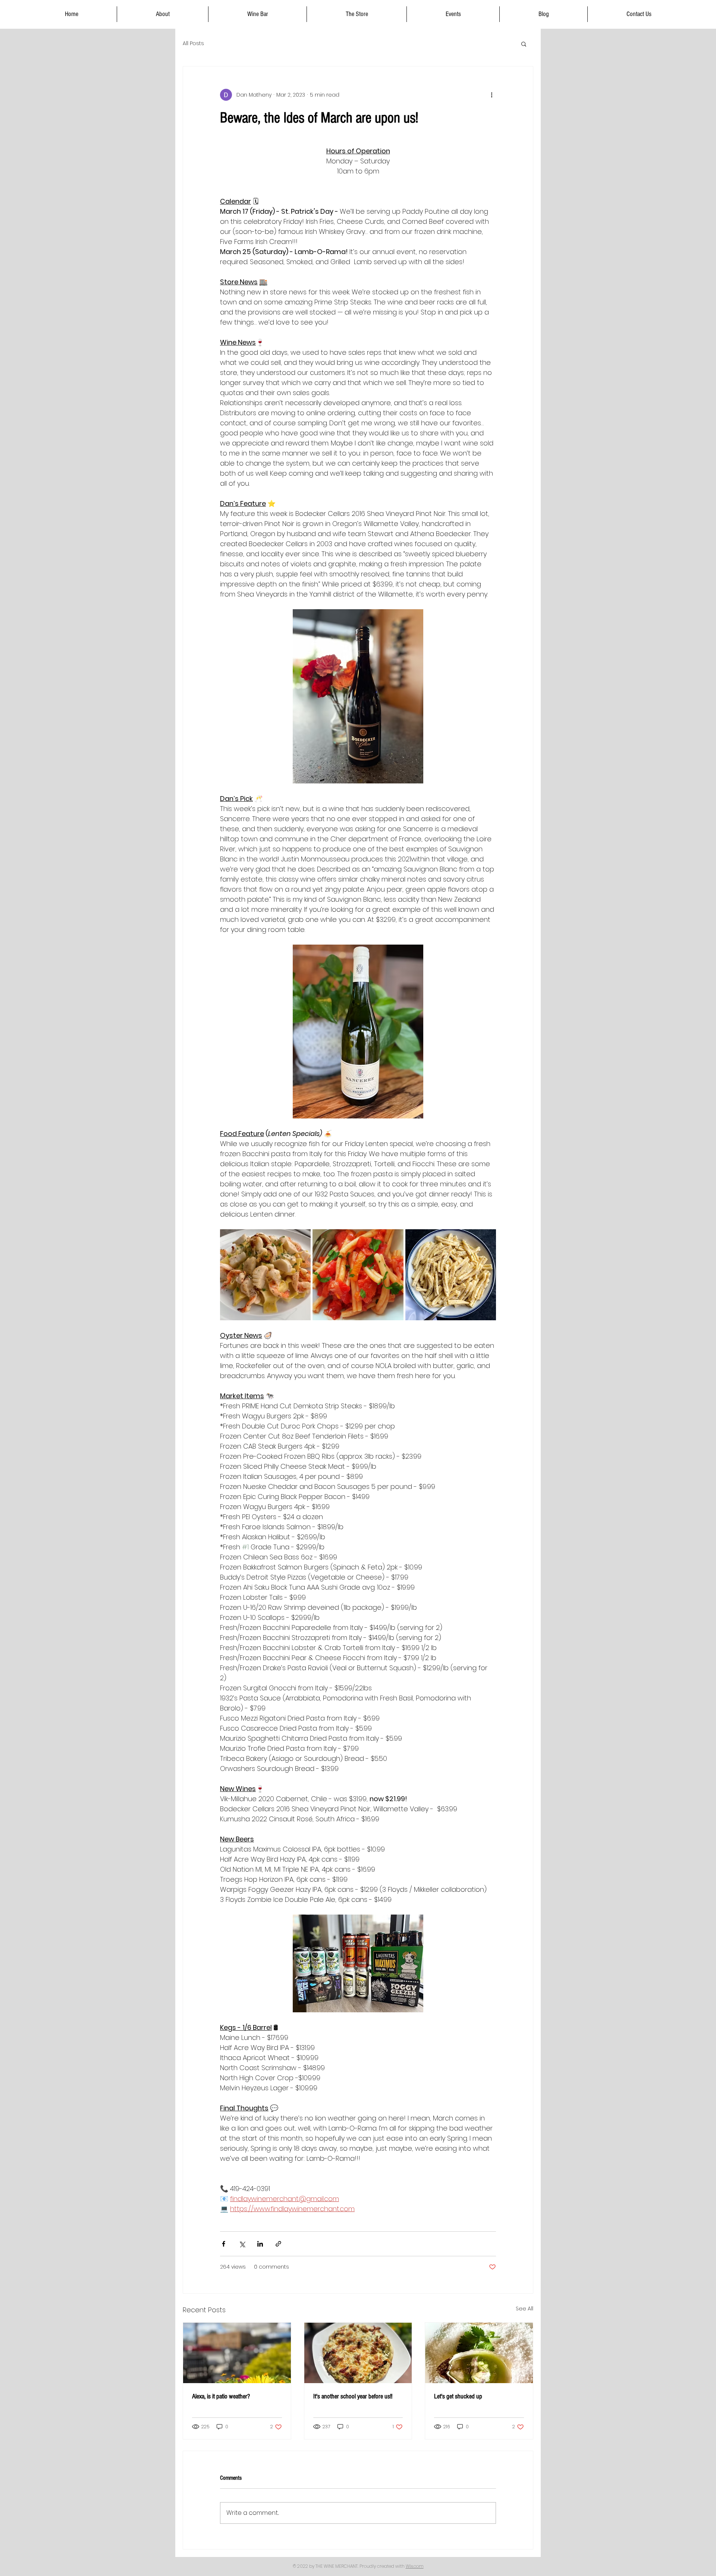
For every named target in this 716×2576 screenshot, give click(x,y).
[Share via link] (278, 2244)
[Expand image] (265, 1275)
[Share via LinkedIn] (260, 2244)
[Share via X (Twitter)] (242, 2244)
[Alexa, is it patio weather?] (237, 2353)
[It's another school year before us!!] (358, 2353)
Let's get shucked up (458, 2396)
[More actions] (492, 95)
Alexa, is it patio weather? (221, 2396)
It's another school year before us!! (353, 2396)
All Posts (193, 43)
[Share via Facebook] (224, 2244)
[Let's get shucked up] (479, 2353)
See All (525, 2309)
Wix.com (415, 2566)
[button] (524, 44)
